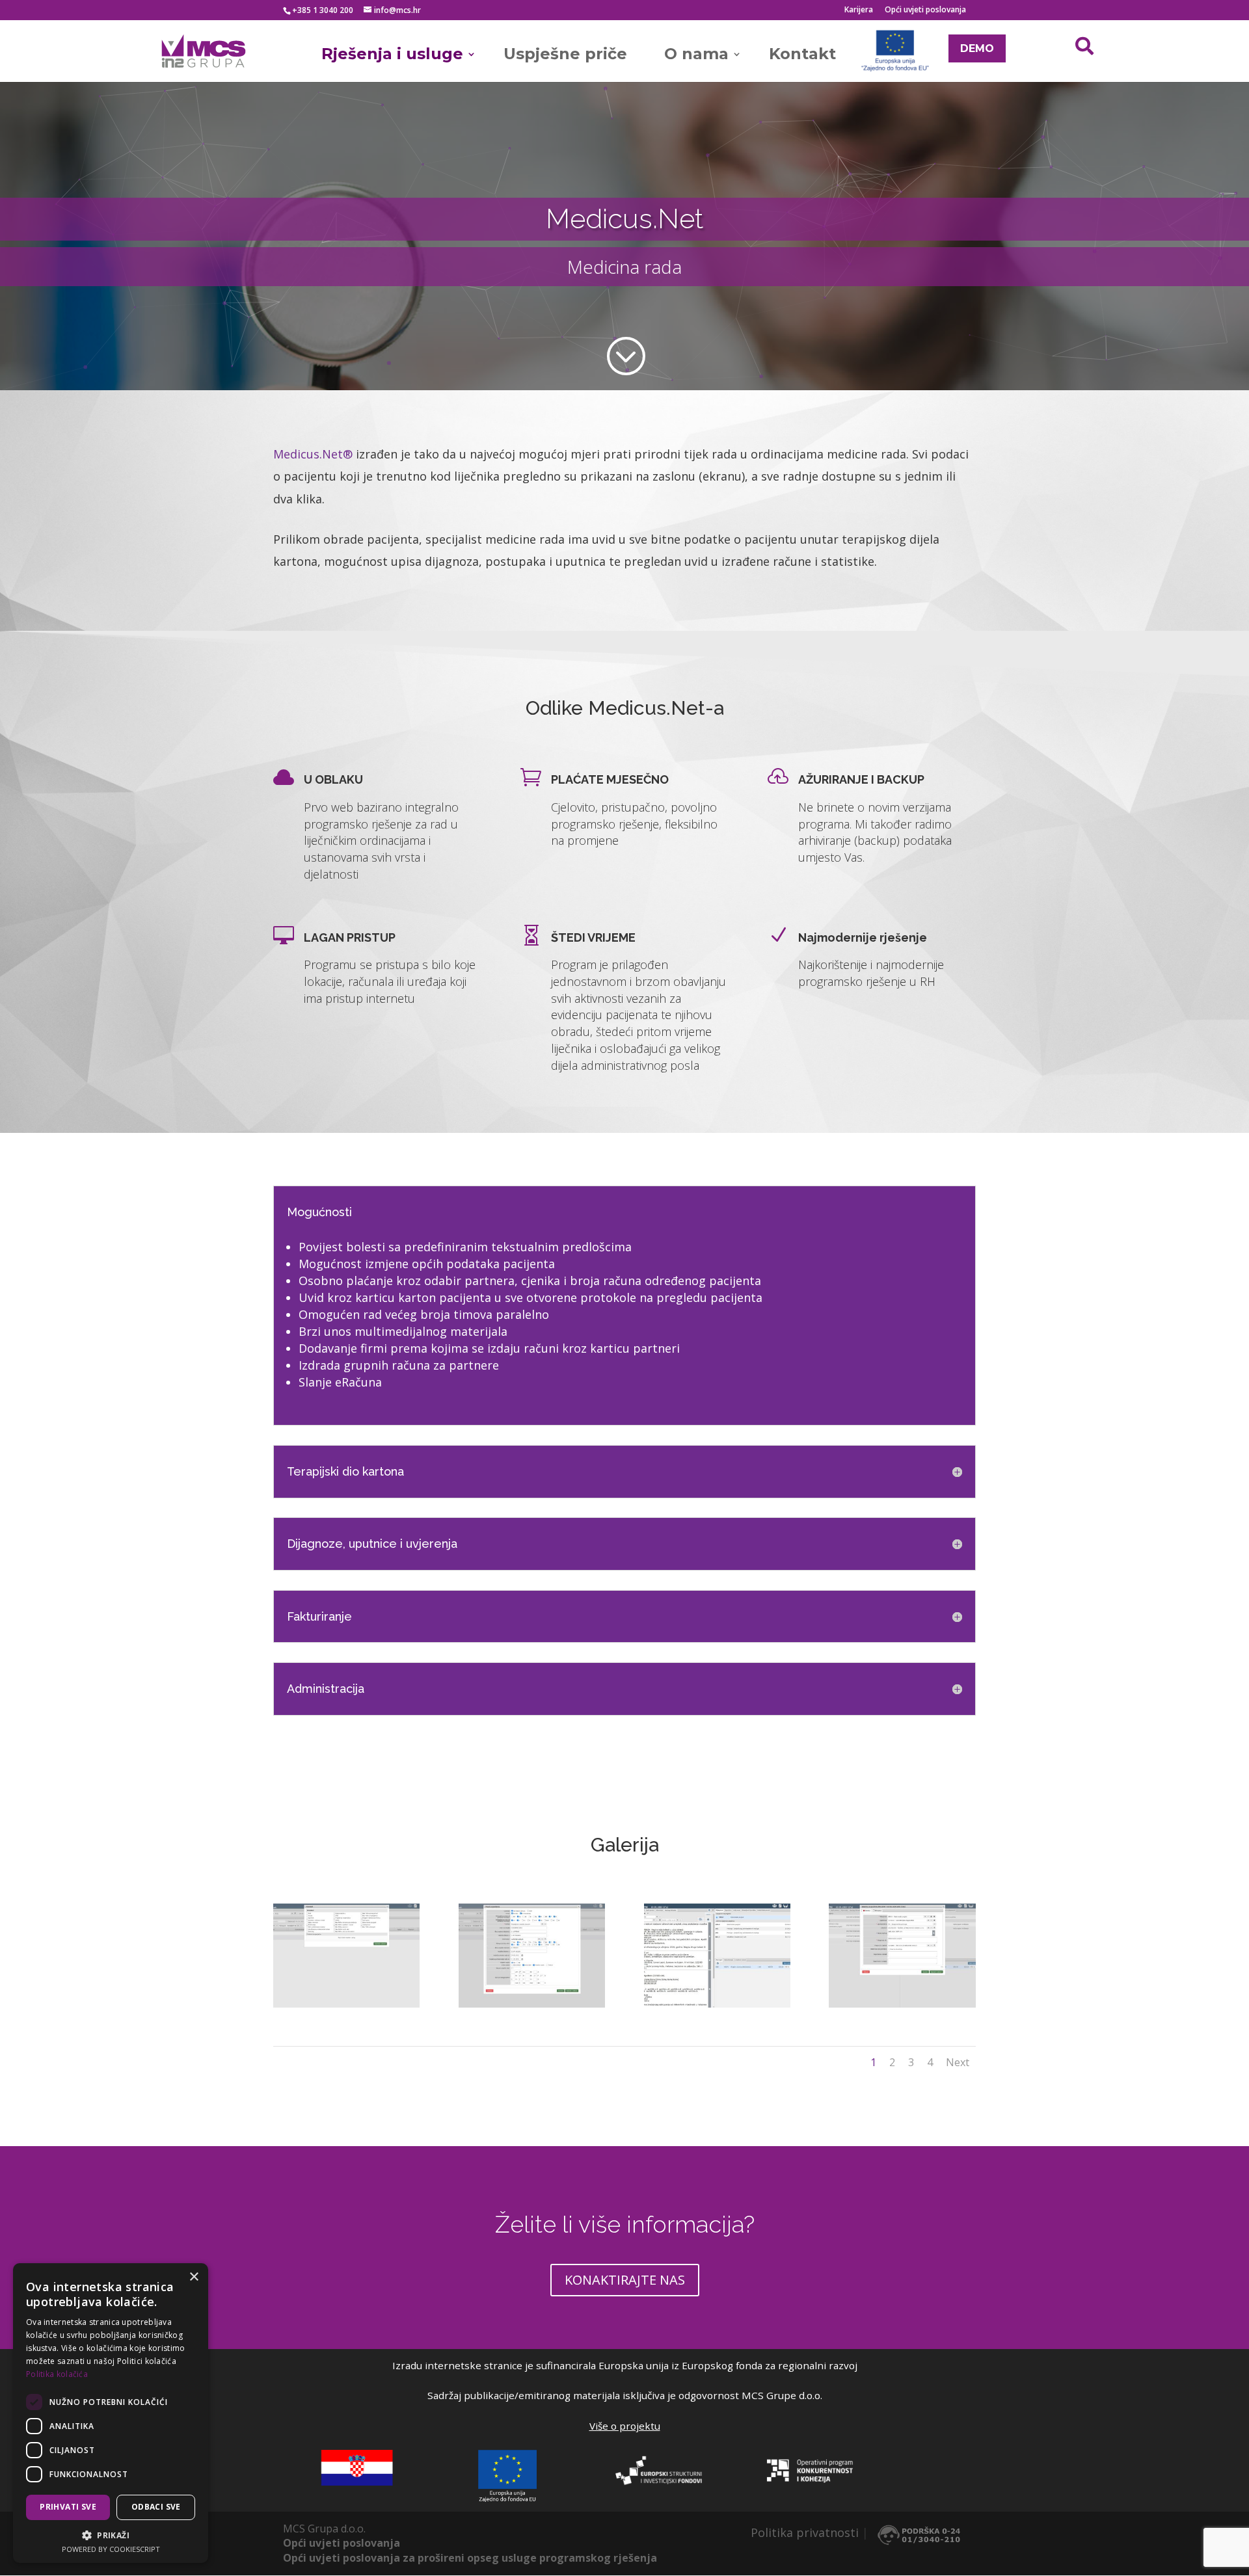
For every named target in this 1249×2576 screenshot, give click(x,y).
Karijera (859, 10)
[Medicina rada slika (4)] (902, 1954)
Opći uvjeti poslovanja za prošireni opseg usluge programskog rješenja (470, 2558)
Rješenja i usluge (392, 54)
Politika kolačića (57, 2374)
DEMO (977, 48)
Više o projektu (625, 2426)
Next (958, 2062)
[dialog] (111, 2413)
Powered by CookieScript (111, 2549)
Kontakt (802, 54)
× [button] (194, 2277)
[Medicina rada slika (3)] (717, 1954)
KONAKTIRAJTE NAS (625, 2280)
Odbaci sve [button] (156, 2507)
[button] (111, 2535)
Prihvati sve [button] (68, 2507)
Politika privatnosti (805, 2532)
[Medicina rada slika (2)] (532, 1954)
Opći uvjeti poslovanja (925, 10)
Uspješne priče (565, 54)
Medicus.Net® (313, 454)
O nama (696, 54)
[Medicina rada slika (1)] (346, 1954)
